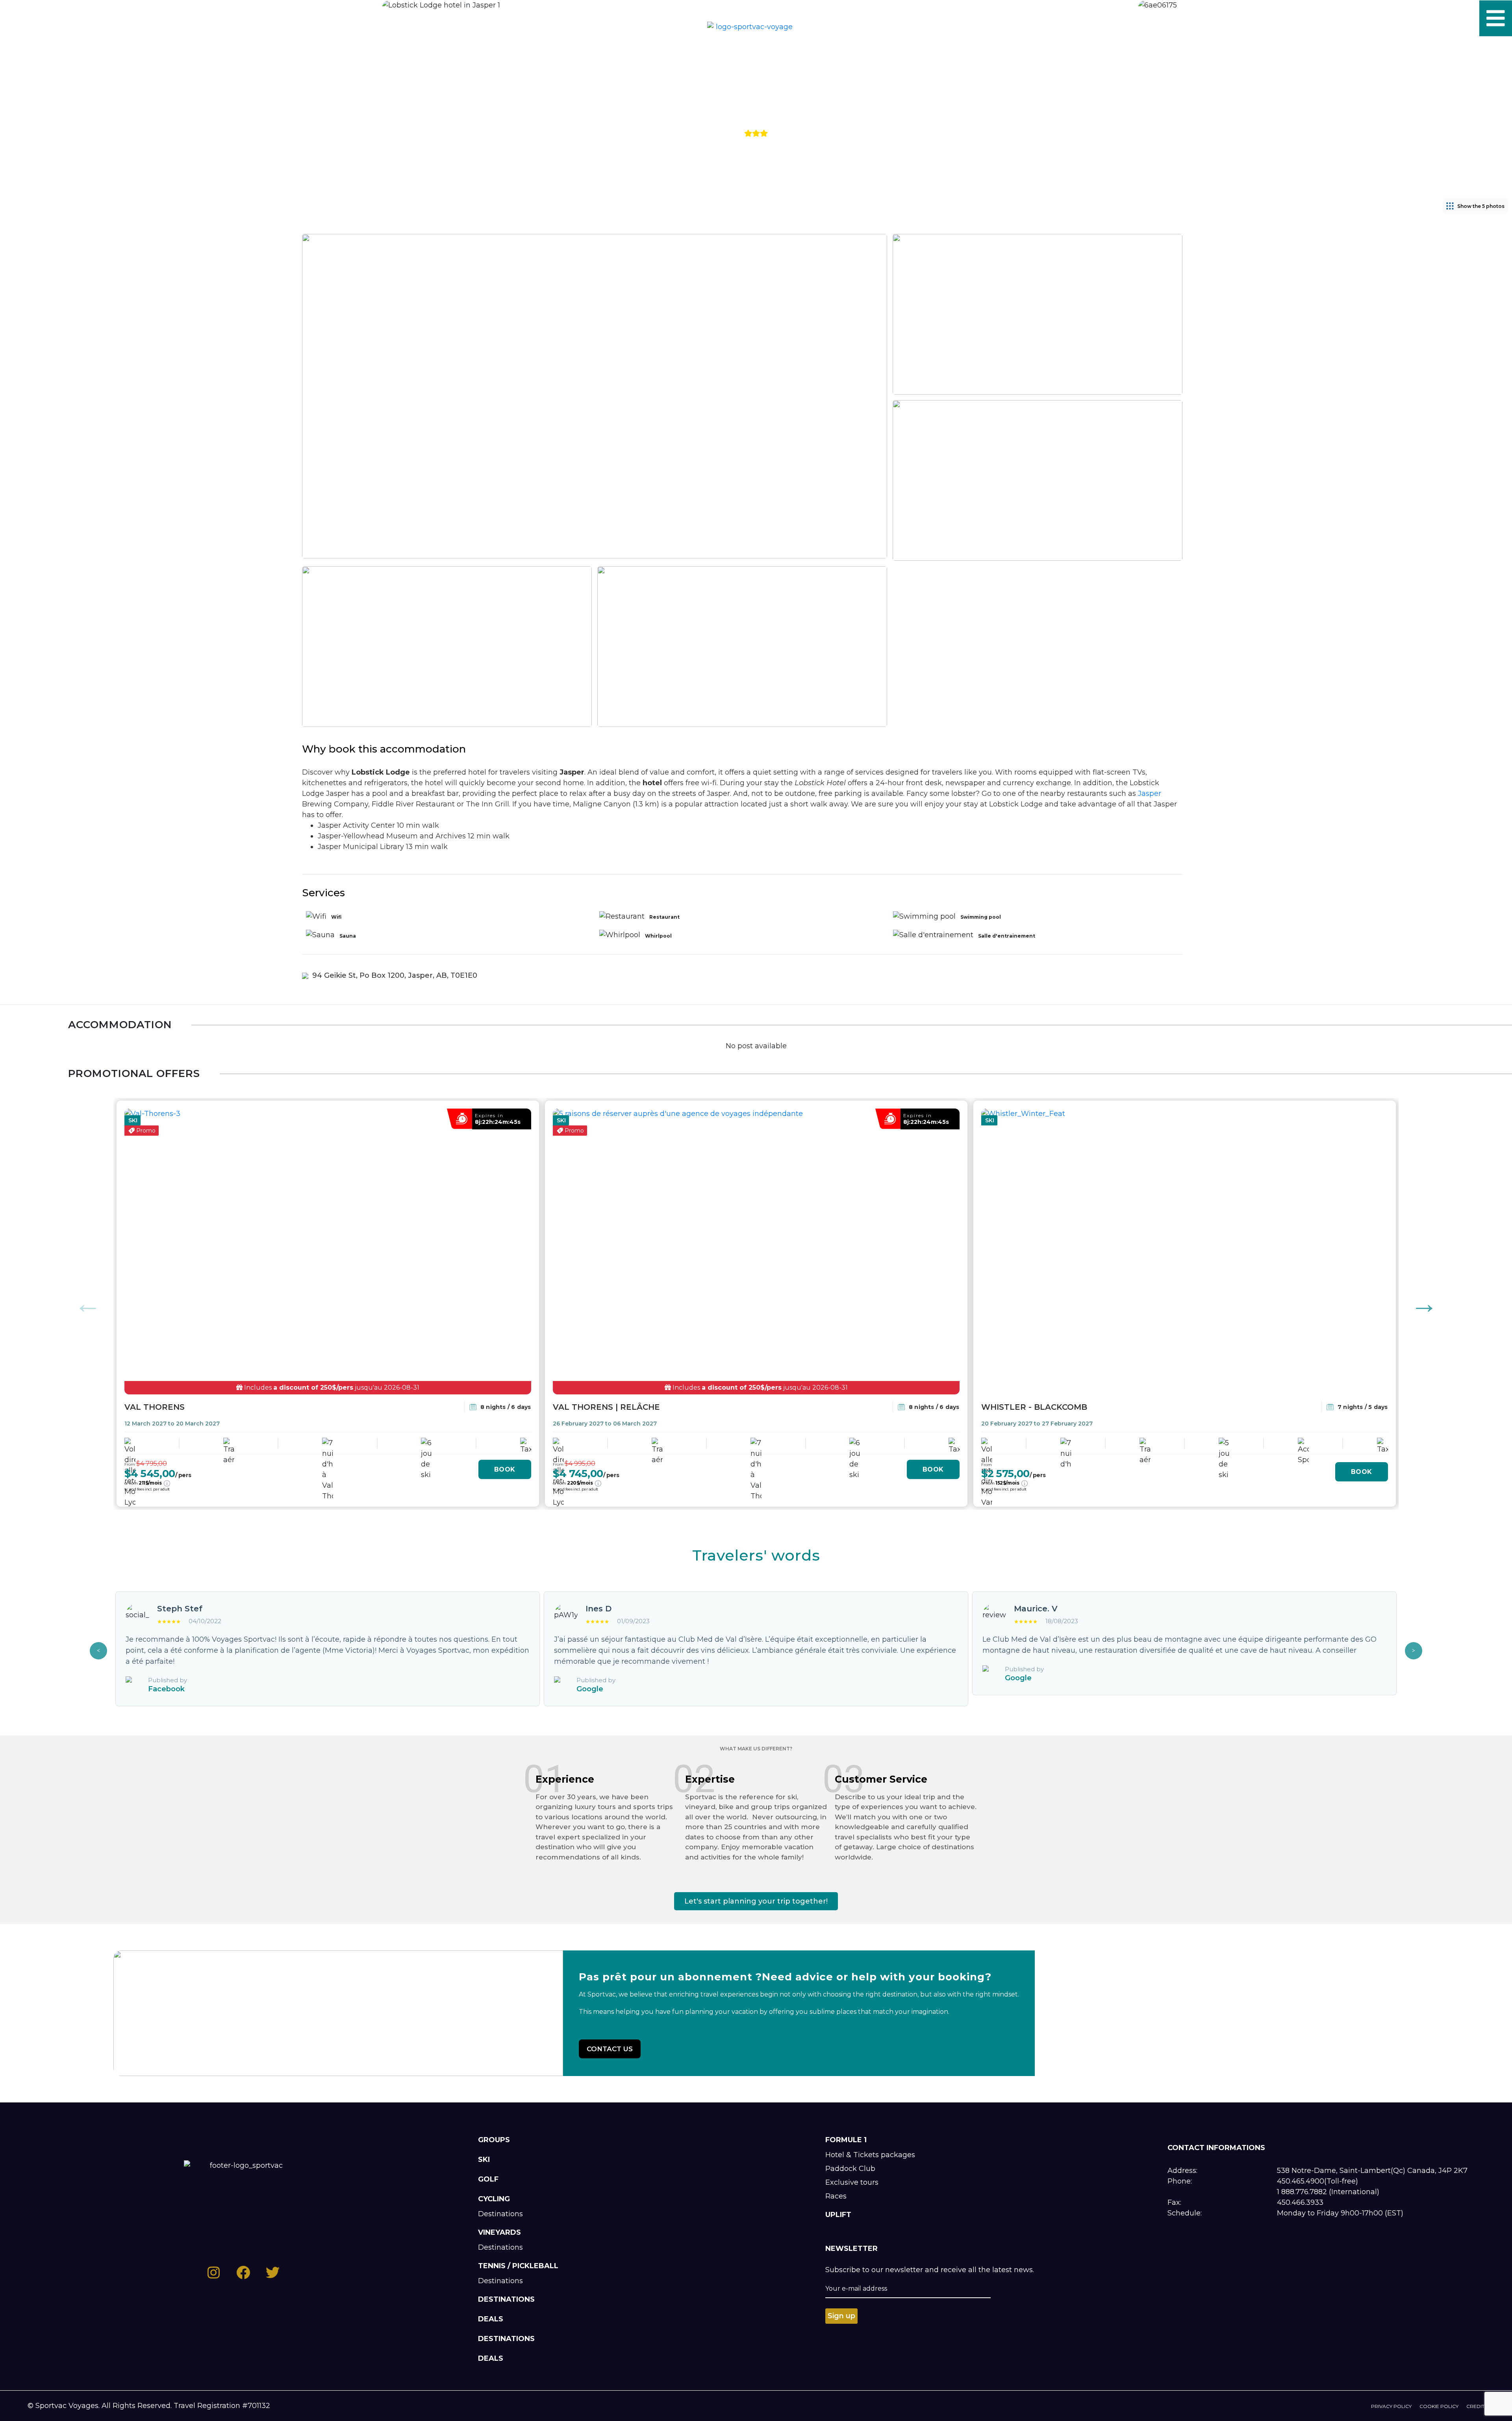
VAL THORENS (155, 1407)
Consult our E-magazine (120, 19)
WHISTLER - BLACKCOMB (1034, 1407)
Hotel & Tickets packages (870, 2155)
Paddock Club (850, 2169)
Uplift (838, 2215)
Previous (88, 1304)
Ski (484, 2160)
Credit (1475, 2406)
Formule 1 (846, 2140)
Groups (494, 2140)
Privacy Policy (1391, 2406)
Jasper (1150, 793)
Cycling (494, 2199)
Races (836, 2196)
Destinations (500, 2214)
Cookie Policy (1439, 2406)
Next (1424, 1304)
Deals (491, 2319)
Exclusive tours (852, 2182)
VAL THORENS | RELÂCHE (606, 1407)
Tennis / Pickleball (518, 2266)
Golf (488, 2179)
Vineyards (499, 2232)
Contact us (610, 2049)
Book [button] (505, 1469)
